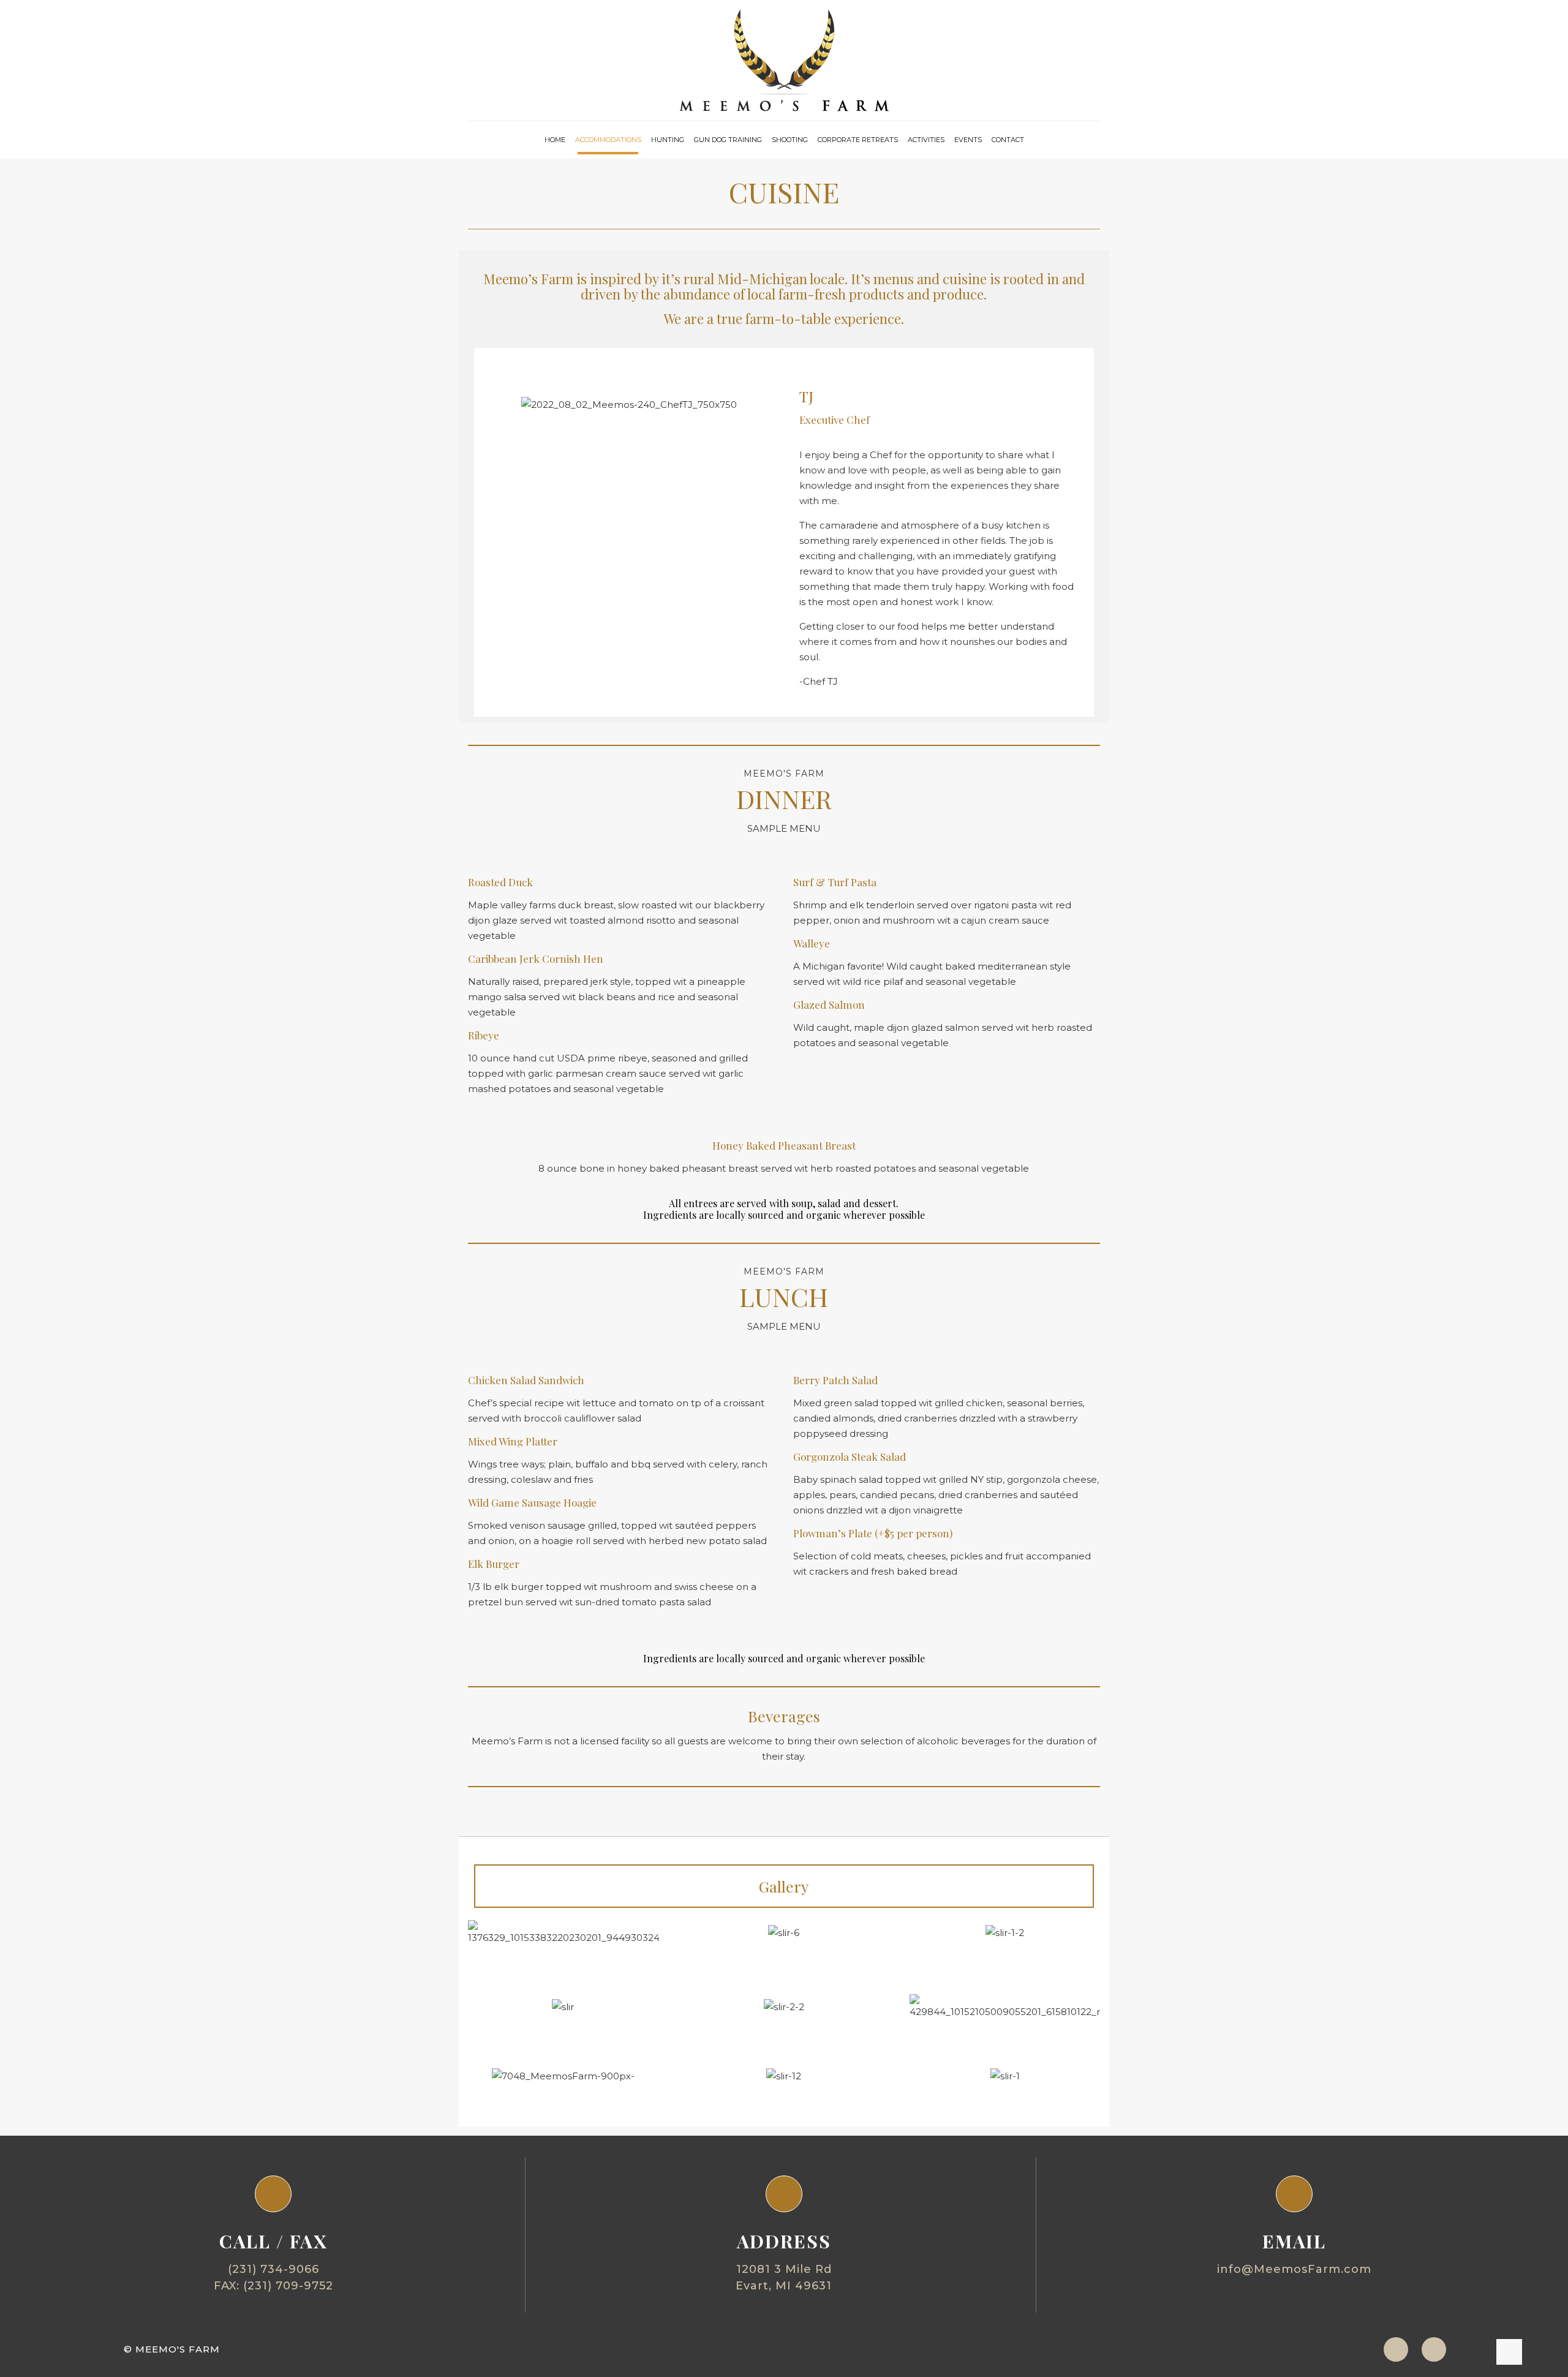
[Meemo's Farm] (784, 60)
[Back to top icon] (1509, 2352)
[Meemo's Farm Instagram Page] (1396, 2349)
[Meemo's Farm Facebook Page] (1434, 2349)
